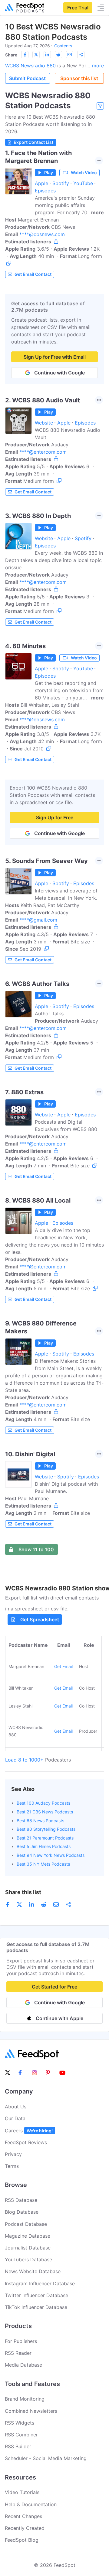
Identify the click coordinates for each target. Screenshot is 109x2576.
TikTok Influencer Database (36, 2307)
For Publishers (21, 2341)
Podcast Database (26, 2224)
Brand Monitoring (25, 2399)
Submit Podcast (27, 78)
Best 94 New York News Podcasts (51, 1855)
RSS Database (21, 2200)
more (98, 66)
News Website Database (33, 2271)
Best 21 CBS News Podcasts (45, 1812)
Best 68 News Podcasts (40, 1821)
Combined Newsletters (31, 2411)
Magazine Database (28, 2236)
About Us (16, 2107)
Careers (29, 2131)
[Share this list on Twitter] (36, 55)
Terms (12, 2166)
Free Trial (78, 8)
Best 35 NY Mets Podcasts (43, 1864)
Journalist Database (28, 2248)
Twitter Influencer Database (36, 2295)
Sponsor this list (79, 78)
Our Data (15, 2118)
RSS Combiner (21, 2435)
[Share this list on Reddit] (58, 55)
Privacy (13, 2154)
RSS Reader (18, 2353)
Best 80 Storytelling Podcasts (46, 1829)
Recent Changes (23, 2516)
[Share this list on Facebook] (25, 55)
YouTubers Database (28, 2260)
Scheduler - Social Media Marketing (46, 2458)
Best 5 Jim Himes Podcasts (44, 1846)
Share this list (23, 1892)
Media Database (23, 2365)
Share (11, 55)
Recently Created (25, 2528)
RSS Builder (18, 2446)
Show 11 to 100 (36, 1549)
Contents (63, 46)
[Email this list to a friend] (70, 55)
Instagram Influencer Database (40, 2283)
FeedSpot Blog (22, 2540)
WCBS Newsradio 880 (30, 66)
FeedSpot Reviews (26, 2142)
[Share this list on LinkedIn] (47, 55)
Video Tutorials (22, 2492)
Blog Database (22, 2212)
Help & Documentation (31, 2504)
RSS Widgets (20, 2423)
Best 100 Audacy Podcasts (43, 1803)
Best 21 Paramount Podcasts (45, 1838)
